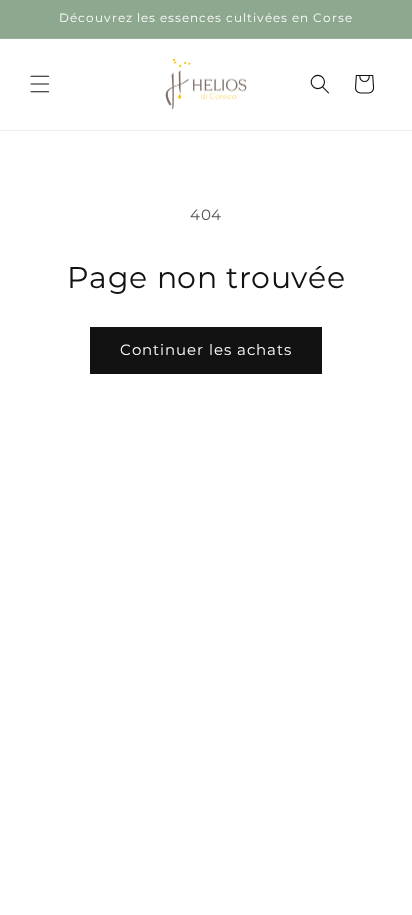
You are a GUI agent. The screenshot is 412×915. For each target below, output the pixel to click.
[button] (40, 84)
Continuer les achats (206, 349)
